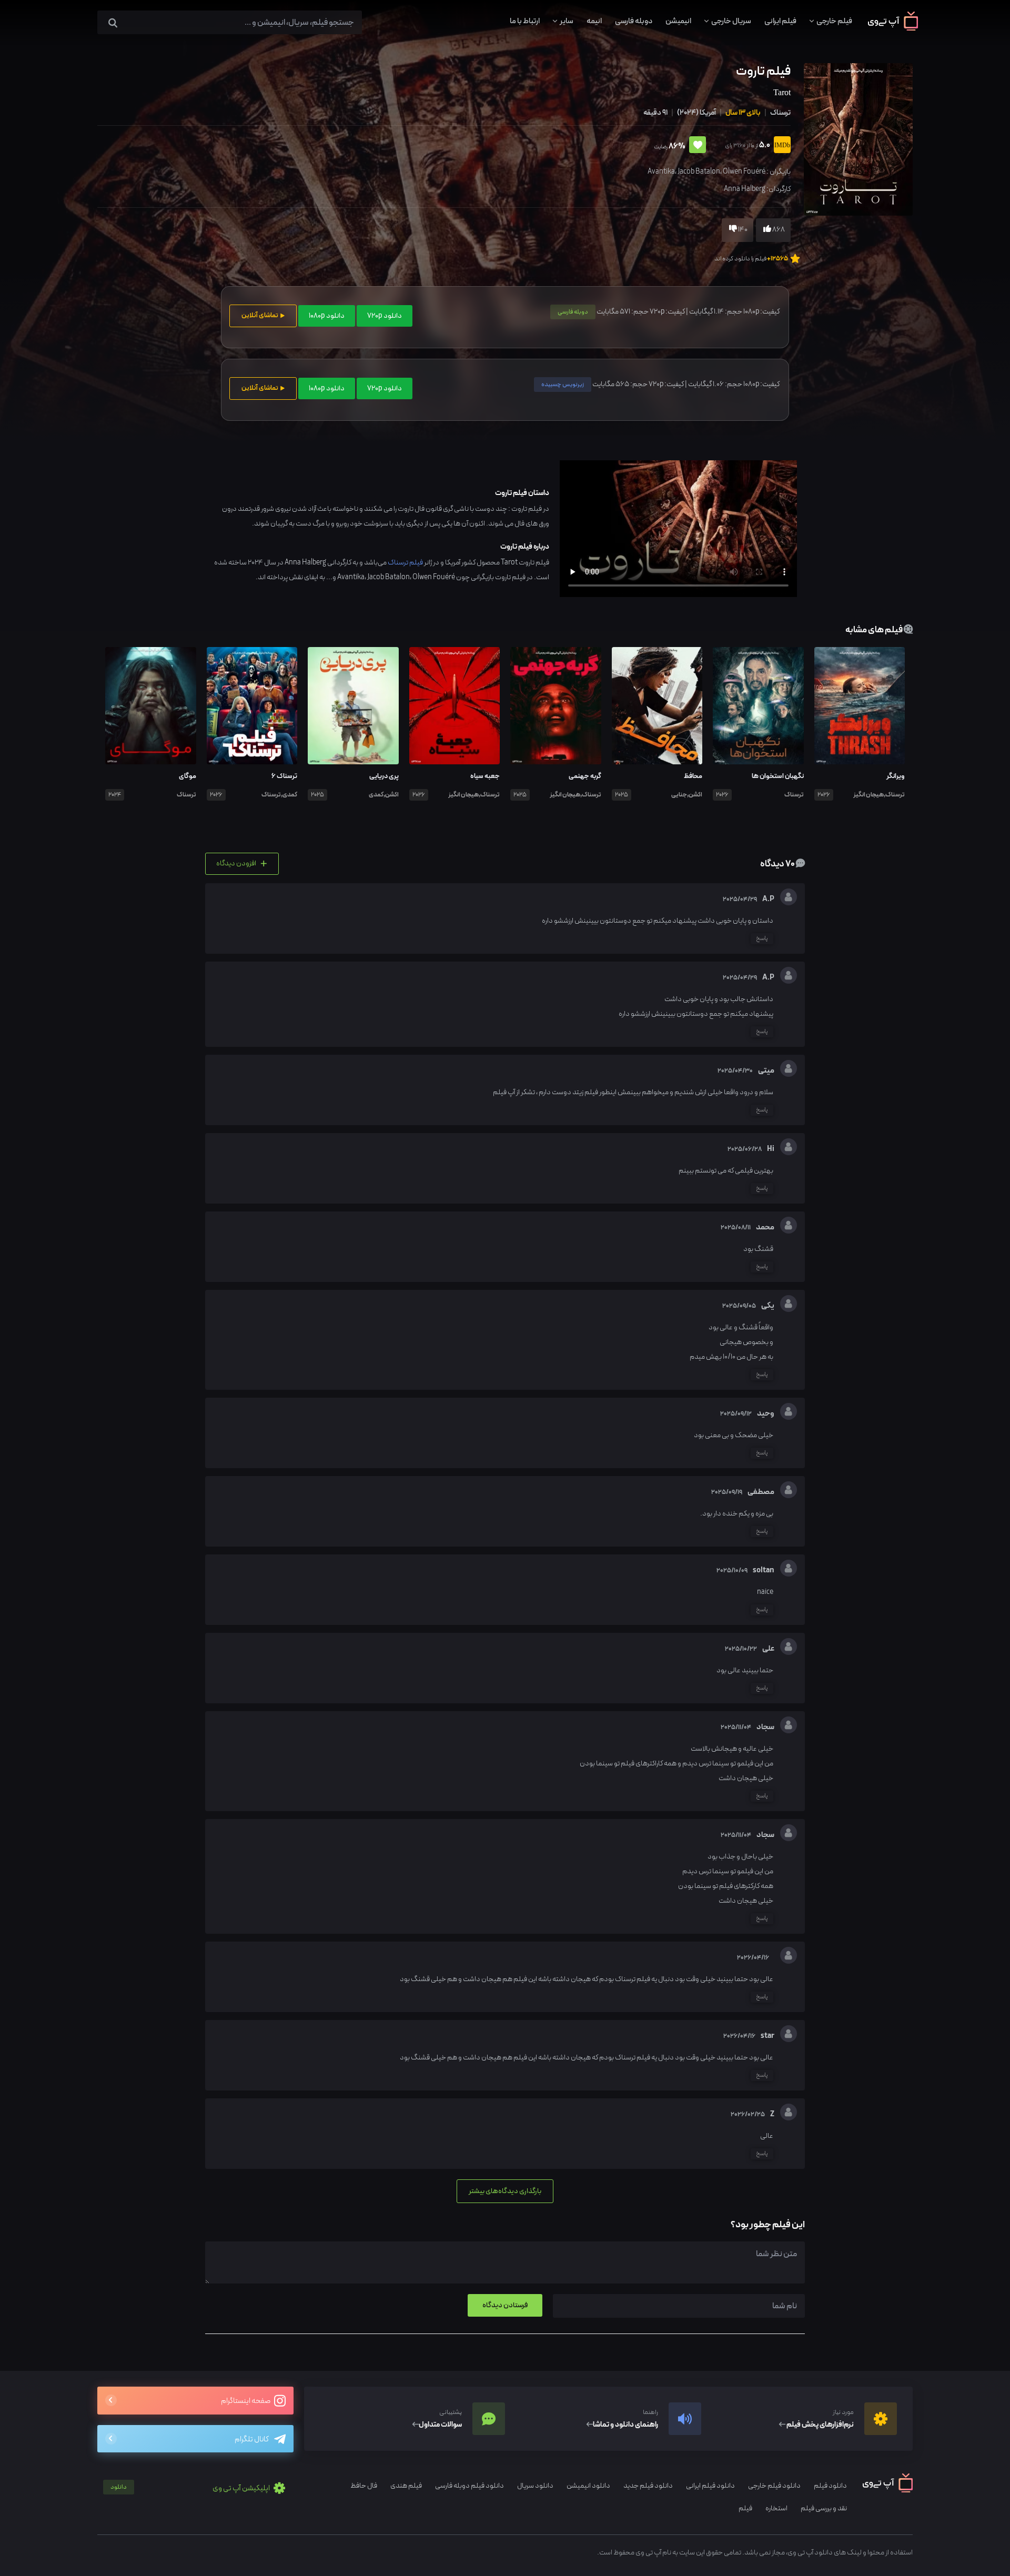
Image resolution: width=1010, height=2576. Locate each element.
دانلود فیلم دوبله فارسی (469, 2486)
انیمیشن (678, 21)
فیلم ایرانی (780, 21)
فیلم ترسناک (405, 563)
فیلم (745, 2508)
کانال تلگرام (252, 2439)
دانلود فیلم (830, 2486)
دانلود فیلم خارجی (774, 2486)
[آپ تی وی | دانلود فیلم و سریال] (893, 28)
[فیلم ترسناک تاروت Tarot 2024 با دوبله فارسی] (857, 139)
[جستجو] (113, 23)
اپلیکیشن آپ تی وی (191, 2488)
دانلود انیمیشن (588, 2486)
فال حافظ (364, 2486)
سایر (567, 21)
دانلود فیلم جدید (648, 2486)
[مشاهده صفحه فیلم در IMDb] (780, 146)
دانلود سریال (535, 2486)
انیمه (594, 21)
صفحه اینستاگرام (246, 2401)
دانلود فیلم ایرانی (710, 2486)
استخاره (776, 2508)
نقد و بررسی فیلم (824, 2508)
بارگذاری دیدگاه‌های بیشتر (505, 2191)
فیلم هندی (406, 2486)
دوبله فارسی (634, 21)
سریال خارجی (731, 21)
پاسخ (762, 938)
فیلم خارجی (834, 21)
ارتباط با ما (525, 21)
